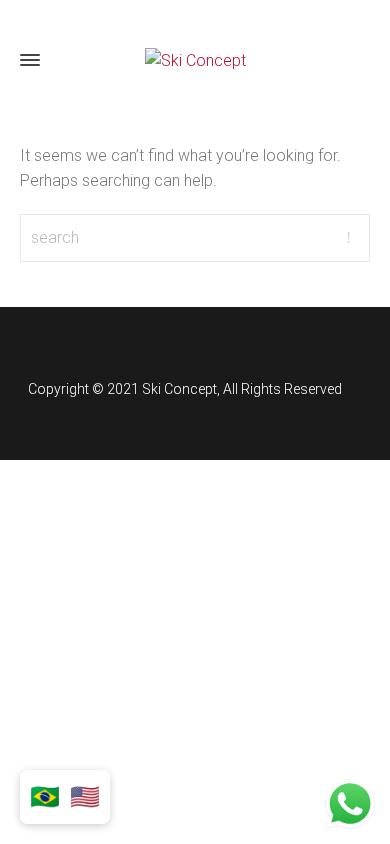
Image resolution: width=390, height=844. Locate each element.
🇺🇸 (85, 797)
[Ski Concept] (195, 60)
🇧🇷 (45, 797)
